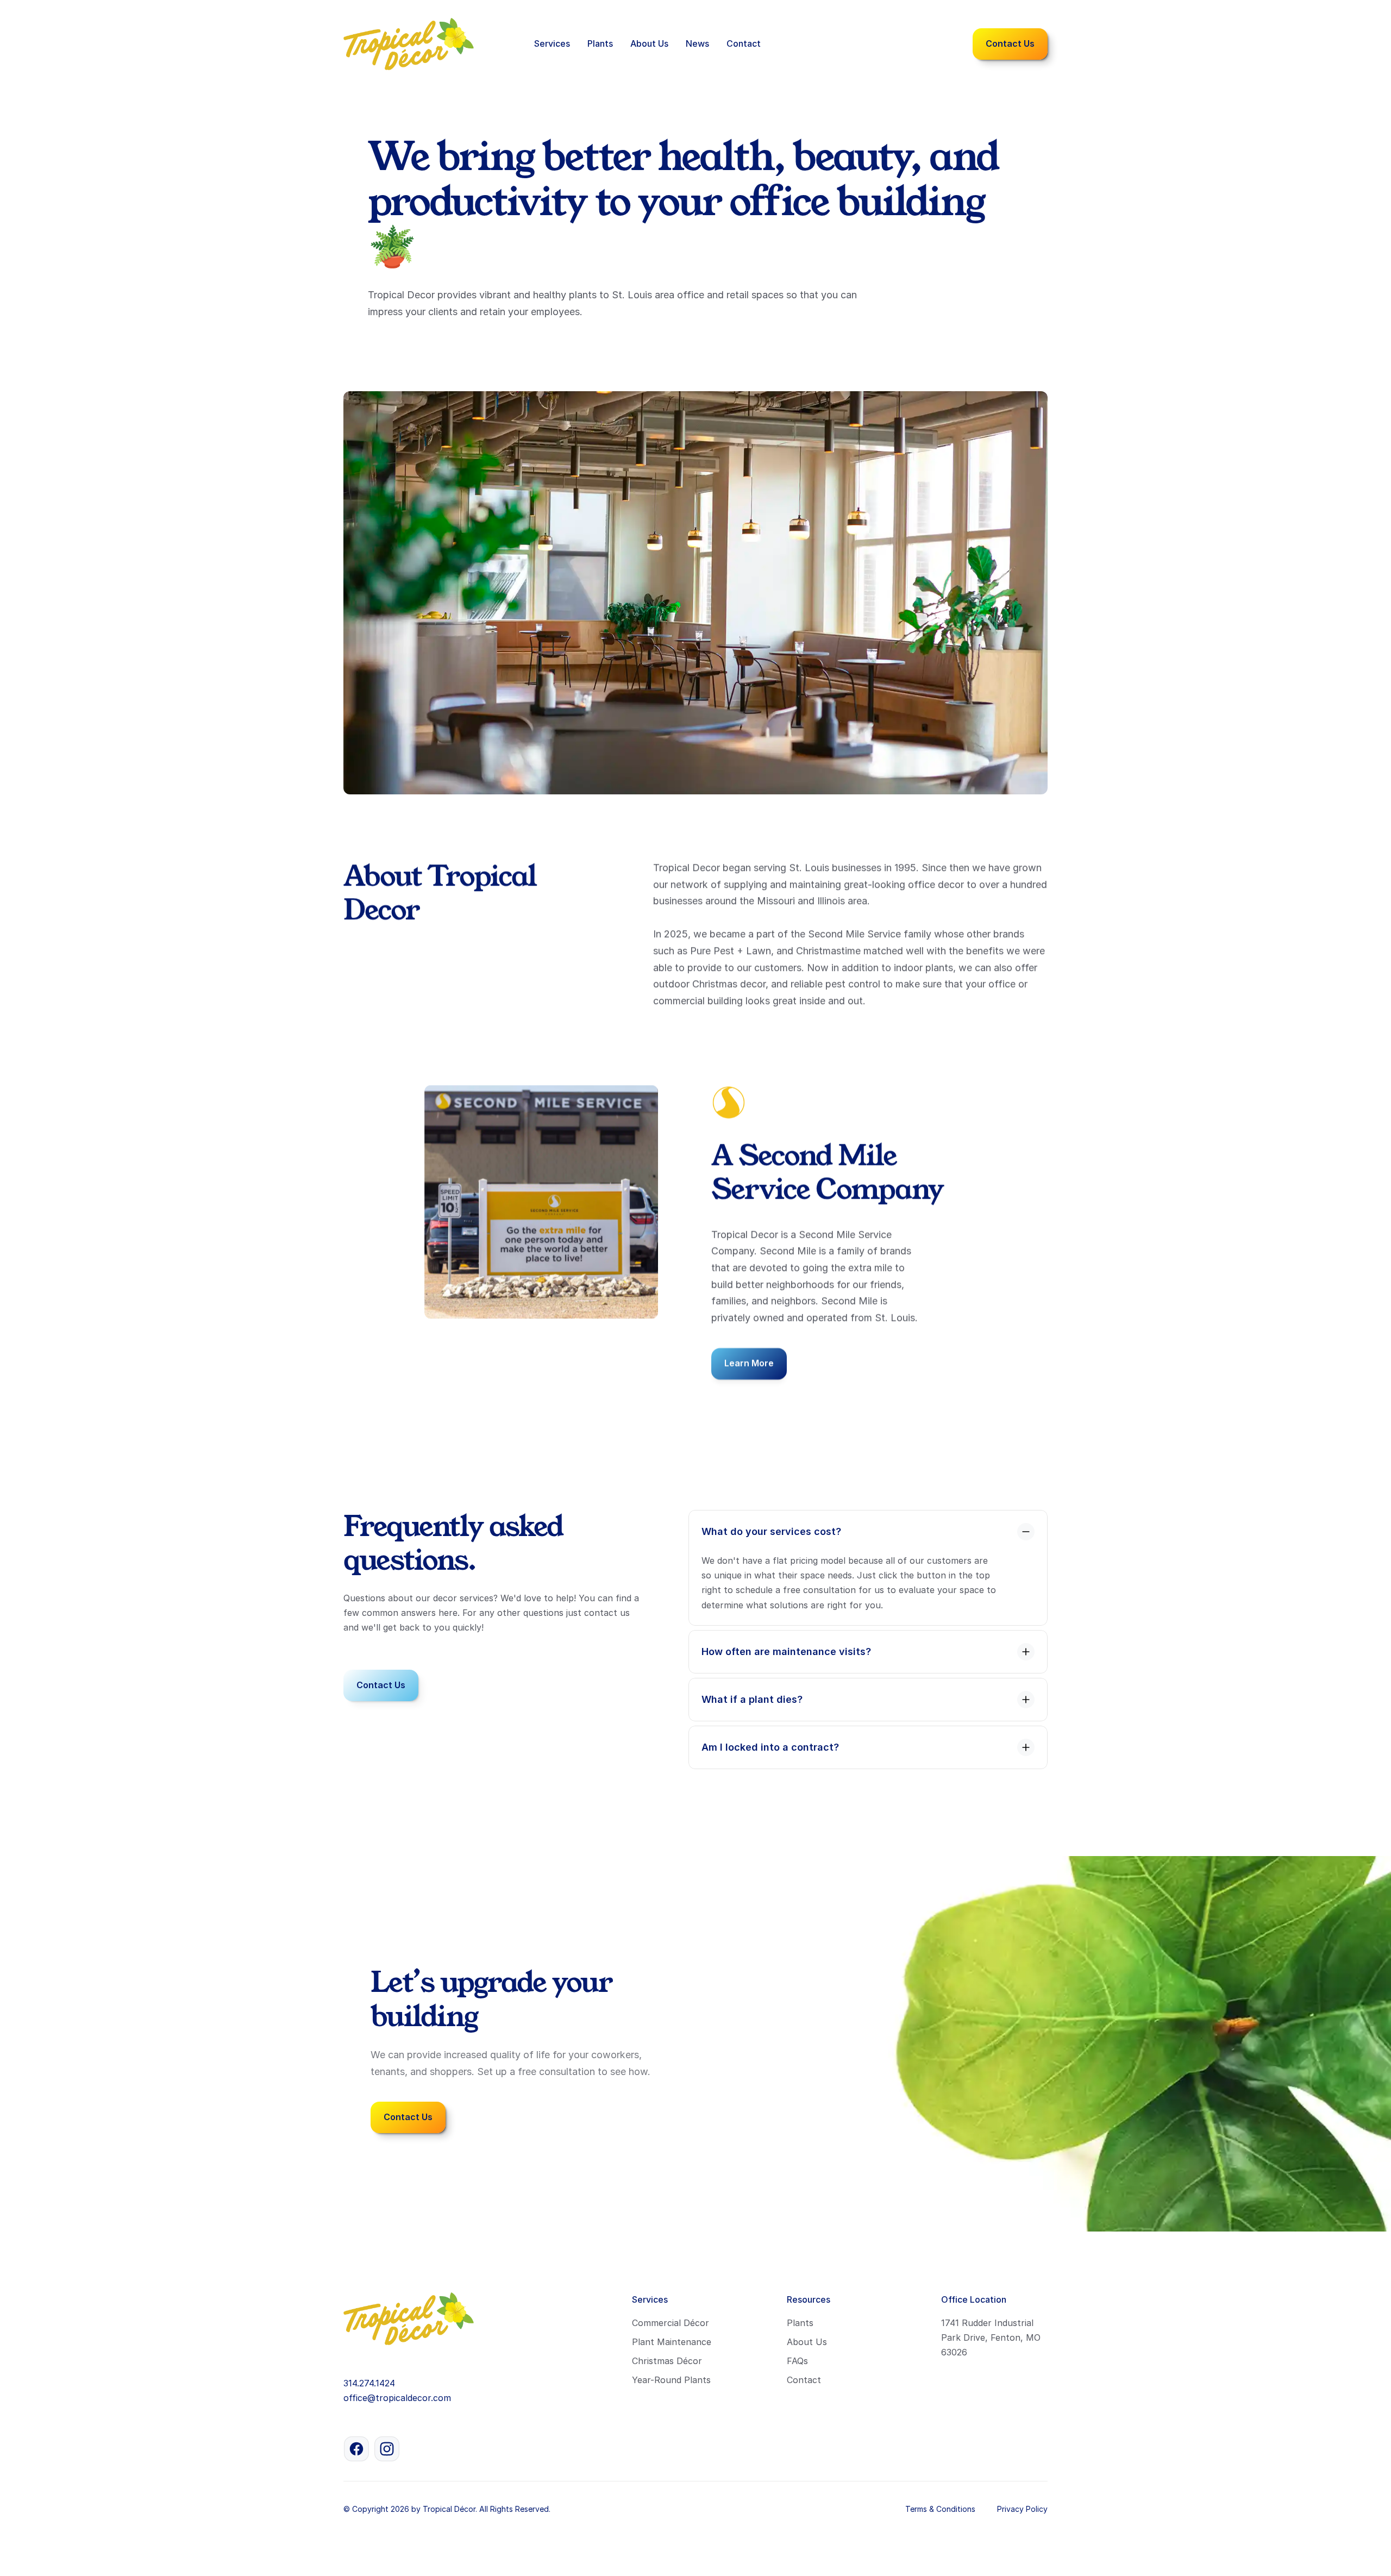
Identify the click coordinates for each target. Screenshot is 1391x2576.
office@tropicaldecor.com (397, 2398)
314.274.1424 (369, 2383)
